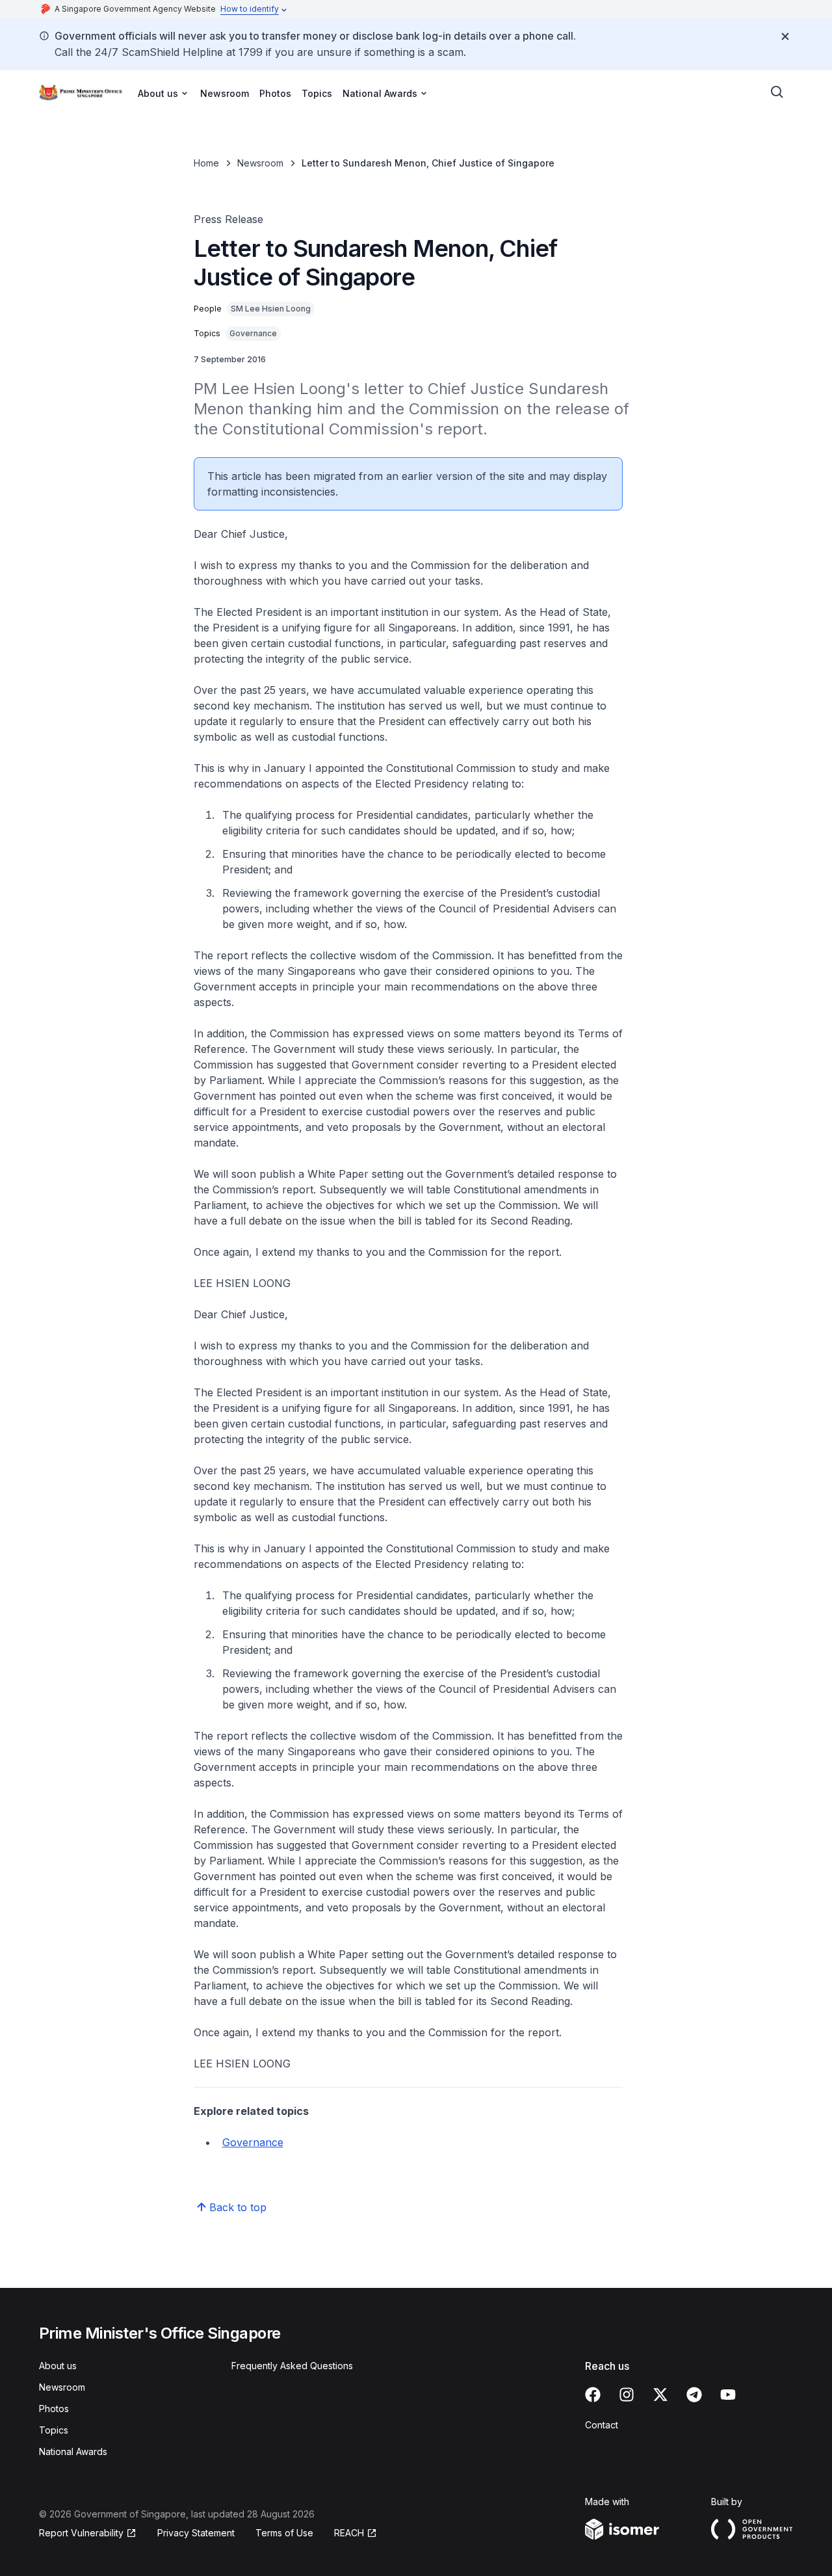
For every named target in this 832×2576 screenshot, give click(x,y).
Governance (253, 2142)
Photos (275, 93)
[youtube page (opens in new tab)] (728, 2395)
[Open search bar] (777, 92)
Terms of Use (284, 2533)
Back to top (238, 2207)
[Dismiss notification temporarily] (785, 36)
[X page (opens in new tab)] (660, 2395)
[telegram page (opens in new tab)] (694, 2395)
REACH (356, 2533)
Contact (602, 2425)
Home (206, 163)
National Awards (73, 2451)
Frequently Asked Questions (292, 2366)
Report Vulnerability (81, 2533)
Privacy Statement (196, 2533)
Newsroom (225, 93)
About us (58, 2366)
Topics (317, 93)
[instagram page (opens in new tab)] (627, 2395)
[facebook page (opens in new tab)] (593, 2395)
